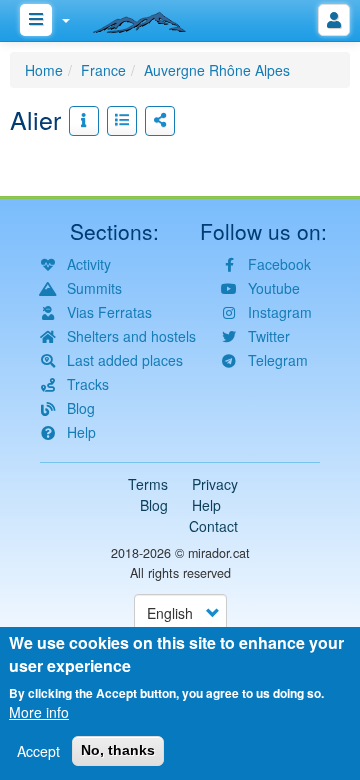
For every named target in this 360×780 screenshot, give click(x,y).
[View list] (122, 121)
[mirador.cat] (150, 18)
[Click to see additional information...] (84, 121)
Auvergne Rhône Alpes (217, 70)
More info (39, 712)
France (103, 70)
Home (44, 70)
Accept (38, 751)
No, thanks (118, 750)
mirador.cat (219, 553)
